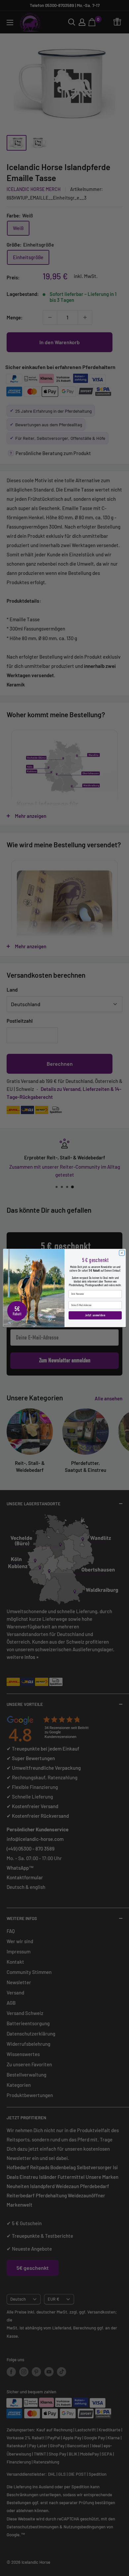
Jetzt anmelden (95, 1315)
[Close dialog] (122, 1253)
